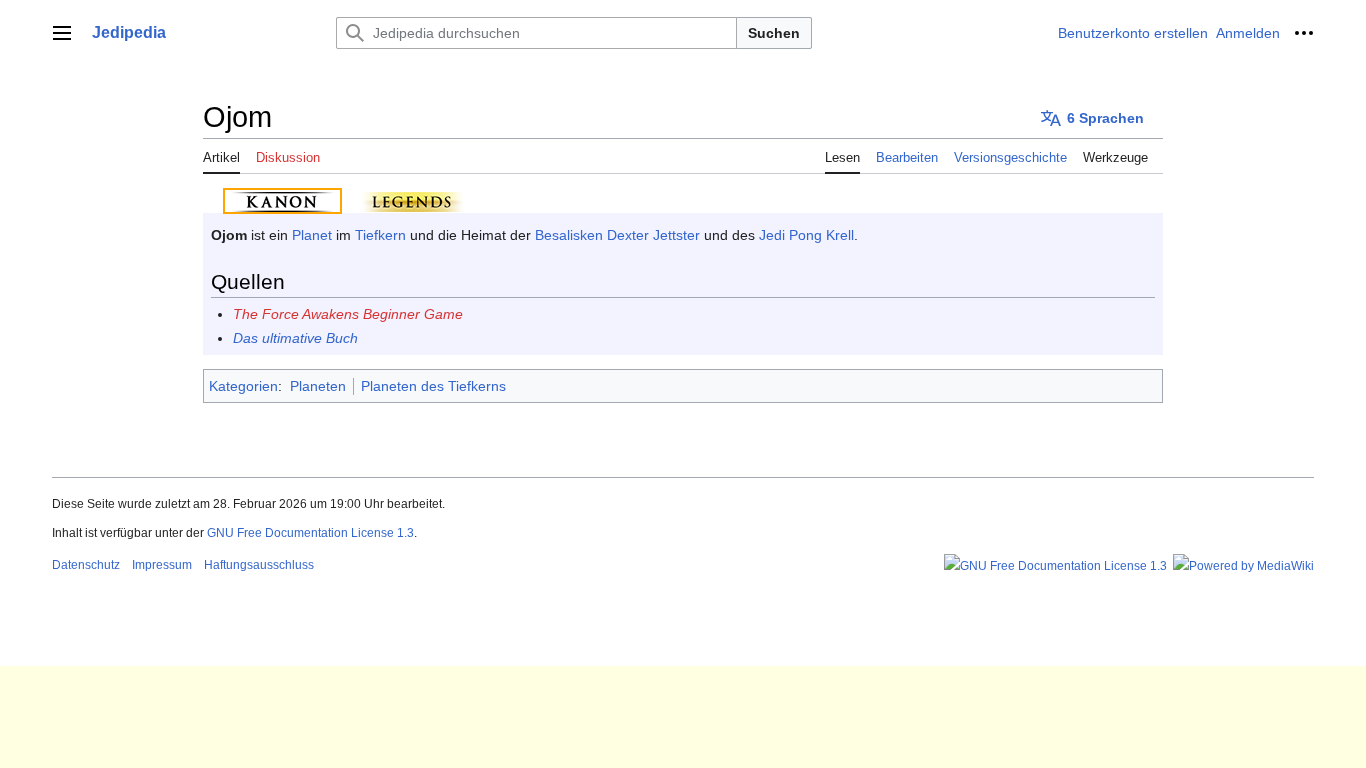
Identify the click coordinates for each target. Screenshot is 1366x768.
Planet (312, 235)
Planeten (318, 386)
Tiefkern (380, 235)
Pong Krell (821, 235)
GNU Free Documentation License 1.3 (310, 533)
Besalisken (569, 235)
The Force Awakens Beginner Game (348, 314)
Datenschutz (86, 565)
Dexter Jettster (653, 235)
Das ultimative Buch (295, 338)
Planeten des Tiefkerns (433, 386)
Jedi (772, 235)
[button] (62, 33)
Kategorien (243, 386)
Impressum (162, 565)
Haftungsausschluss (259, 565)
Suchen (774, 33)
